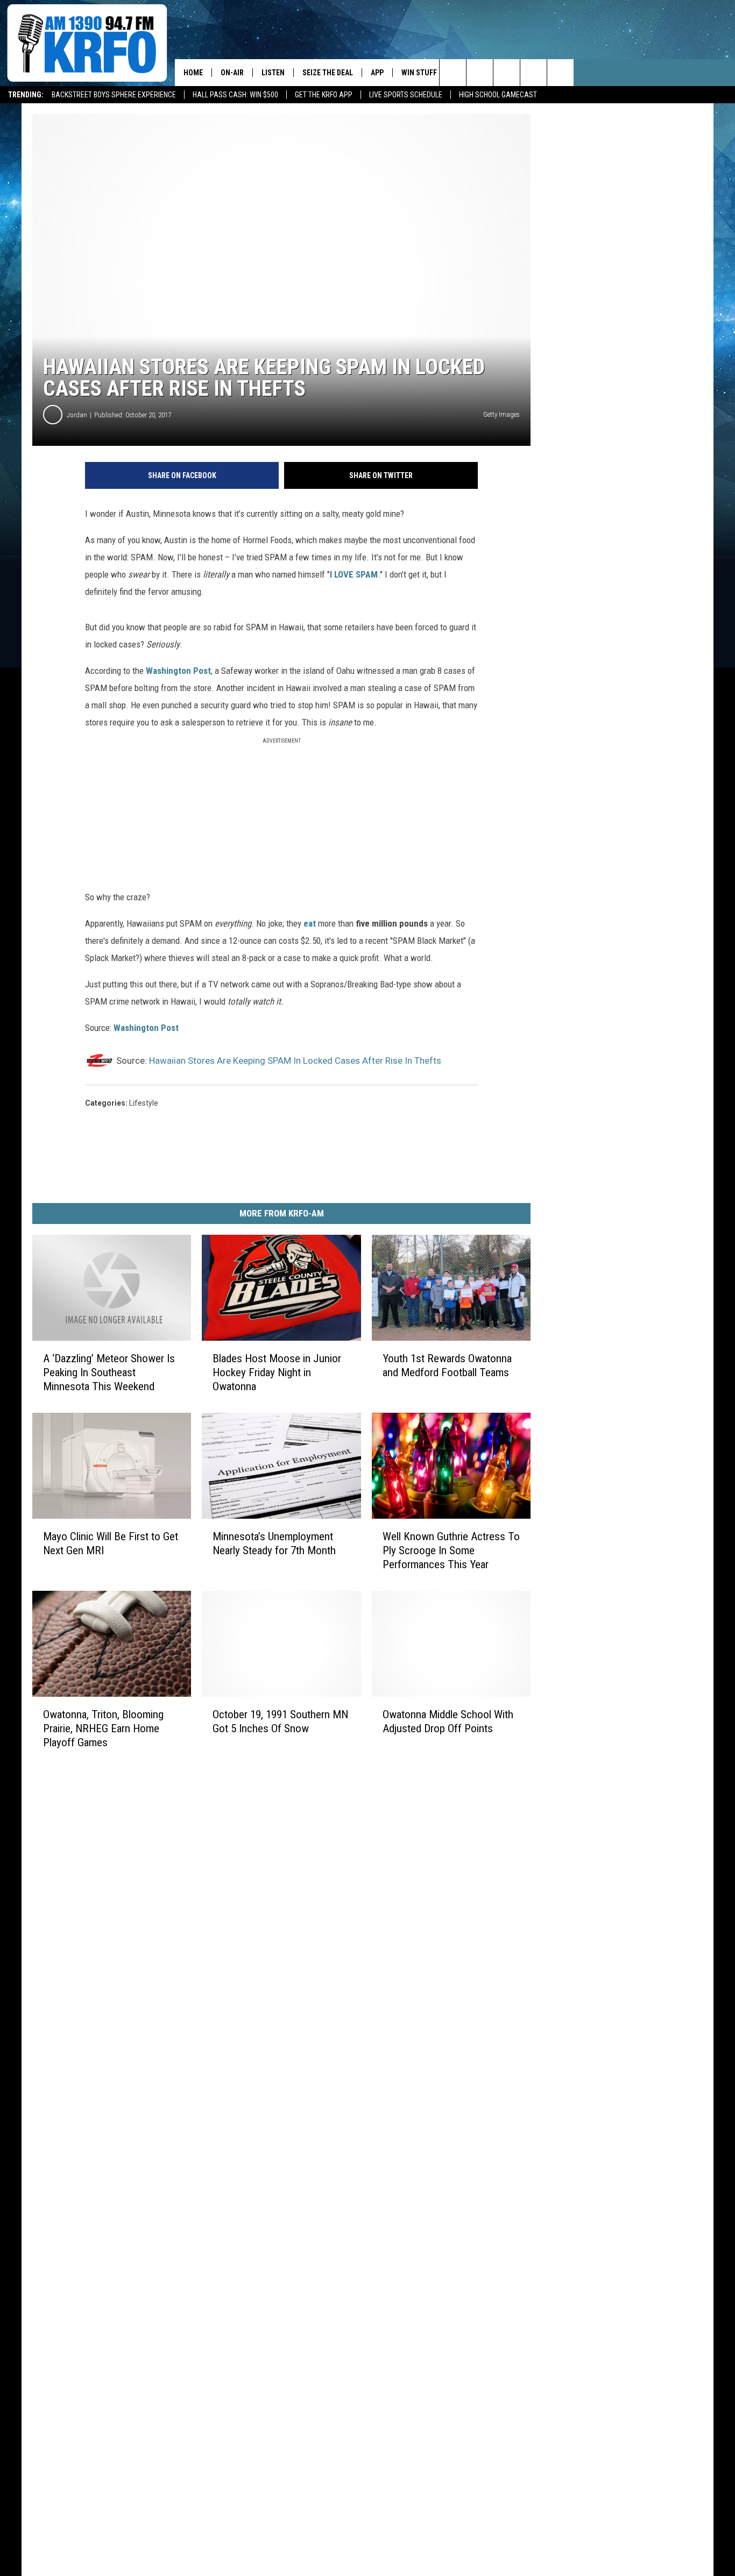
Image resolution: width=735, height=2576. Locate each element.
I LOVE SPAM (354, 574)
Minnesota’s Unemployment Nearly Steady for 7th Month (274, 1543)
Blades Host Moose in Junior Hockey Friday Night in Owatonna (277, 1372)
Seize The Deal (328, 73)
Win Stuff (419, 73)
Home (193, 73)
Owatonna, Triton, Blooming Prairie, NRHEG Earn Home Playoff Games (103, 1728)
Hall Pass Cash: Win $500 (235, 95)
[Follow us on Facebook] (507, 73)
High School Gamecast (498, 95)
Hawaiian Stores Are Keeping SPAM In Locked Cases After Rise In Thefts (295, 1061)
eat (311, 923)
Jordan (77, 415)
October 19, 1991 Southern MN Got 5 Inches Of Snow (280, 1721)
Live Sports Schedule (406, 95)
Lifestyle (144, 1103)
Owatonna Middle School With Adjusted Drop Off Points (448, 1721)
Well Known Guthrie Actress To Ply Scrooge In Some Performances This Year (451, 1550)
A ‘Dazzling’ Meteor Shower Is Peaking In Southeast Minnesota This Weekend (109, 1372)
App (377, 73)
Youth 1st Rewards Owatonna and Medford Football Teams (447, 1365)
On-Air (232, 73)
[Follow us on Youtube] (560, 73)
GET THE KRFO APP (324, 95)
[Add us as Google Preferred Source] (480, 73)
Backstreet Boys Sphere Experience (114, 95)
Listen (273, 73)
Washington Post (178, 671)
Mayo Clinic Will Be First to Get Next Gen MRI (111, 1543)
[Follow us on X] (533, 73)
